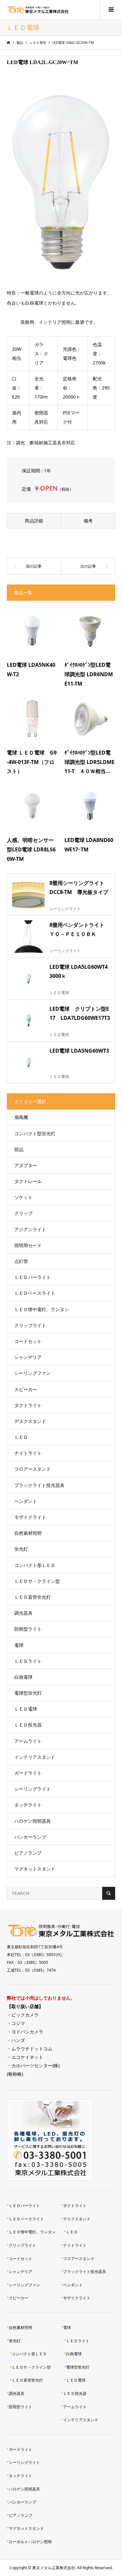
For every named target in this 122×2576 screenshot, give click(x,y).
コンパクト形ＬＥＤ (35, 1565)
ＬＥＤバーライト (33, 1277)
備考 (88, 521)
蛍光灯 (21, 1549)
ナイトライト (28, 1453)
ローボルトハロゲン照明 (30, 2542)
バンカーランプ (30, 1837)
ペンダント (26, 1501)
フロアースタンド (33, 1469)
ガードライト (28, 1773)
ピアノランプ (28, 1853)
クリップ (23, 1213)
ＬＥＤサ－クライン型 (37, 1581)
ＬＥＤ (21, 1437)
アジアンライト (30, 1229)
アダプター (26, 1165)
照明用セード (28, 1245)
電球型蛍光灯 (28, 1693)
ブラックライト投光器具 (39, 1485)
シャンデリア (28, 1357)
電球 (19, 1645)
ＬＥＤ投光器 (28, 1725)
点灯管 (21, 1261)
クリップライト (30, 1325)
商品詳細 (34, 521)
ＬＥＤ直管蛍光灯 (33, 1597)
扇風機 (21, 1117)
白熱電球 (23, 1677)
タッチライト (28, 1805)
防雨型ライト (28, 1629)
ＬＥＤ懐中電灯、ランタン (42, 1309)
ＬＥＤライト (28, 1661)
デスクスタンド (30, 1421)
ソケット (23, 1197)
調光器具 (23, 1613)
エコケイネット (27, 2057)
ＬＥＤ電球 (26, 1709)
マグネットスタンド (35, 1869)
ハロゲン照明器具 (33, 1821)
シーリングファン (33, 1373)
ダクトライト (28, 1405)
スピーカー (26, 1389)
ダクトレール (28, 1181)
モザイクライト (30, 1517)
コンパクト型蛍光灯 (35, 1133)
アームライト (28, 1741)
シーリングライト (33, 1789)
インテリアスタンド (35, 1757)
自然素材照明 (28, 1533)
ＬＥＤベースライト (35, 1293)
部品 (19, 1149)
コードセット (28, 1341)
